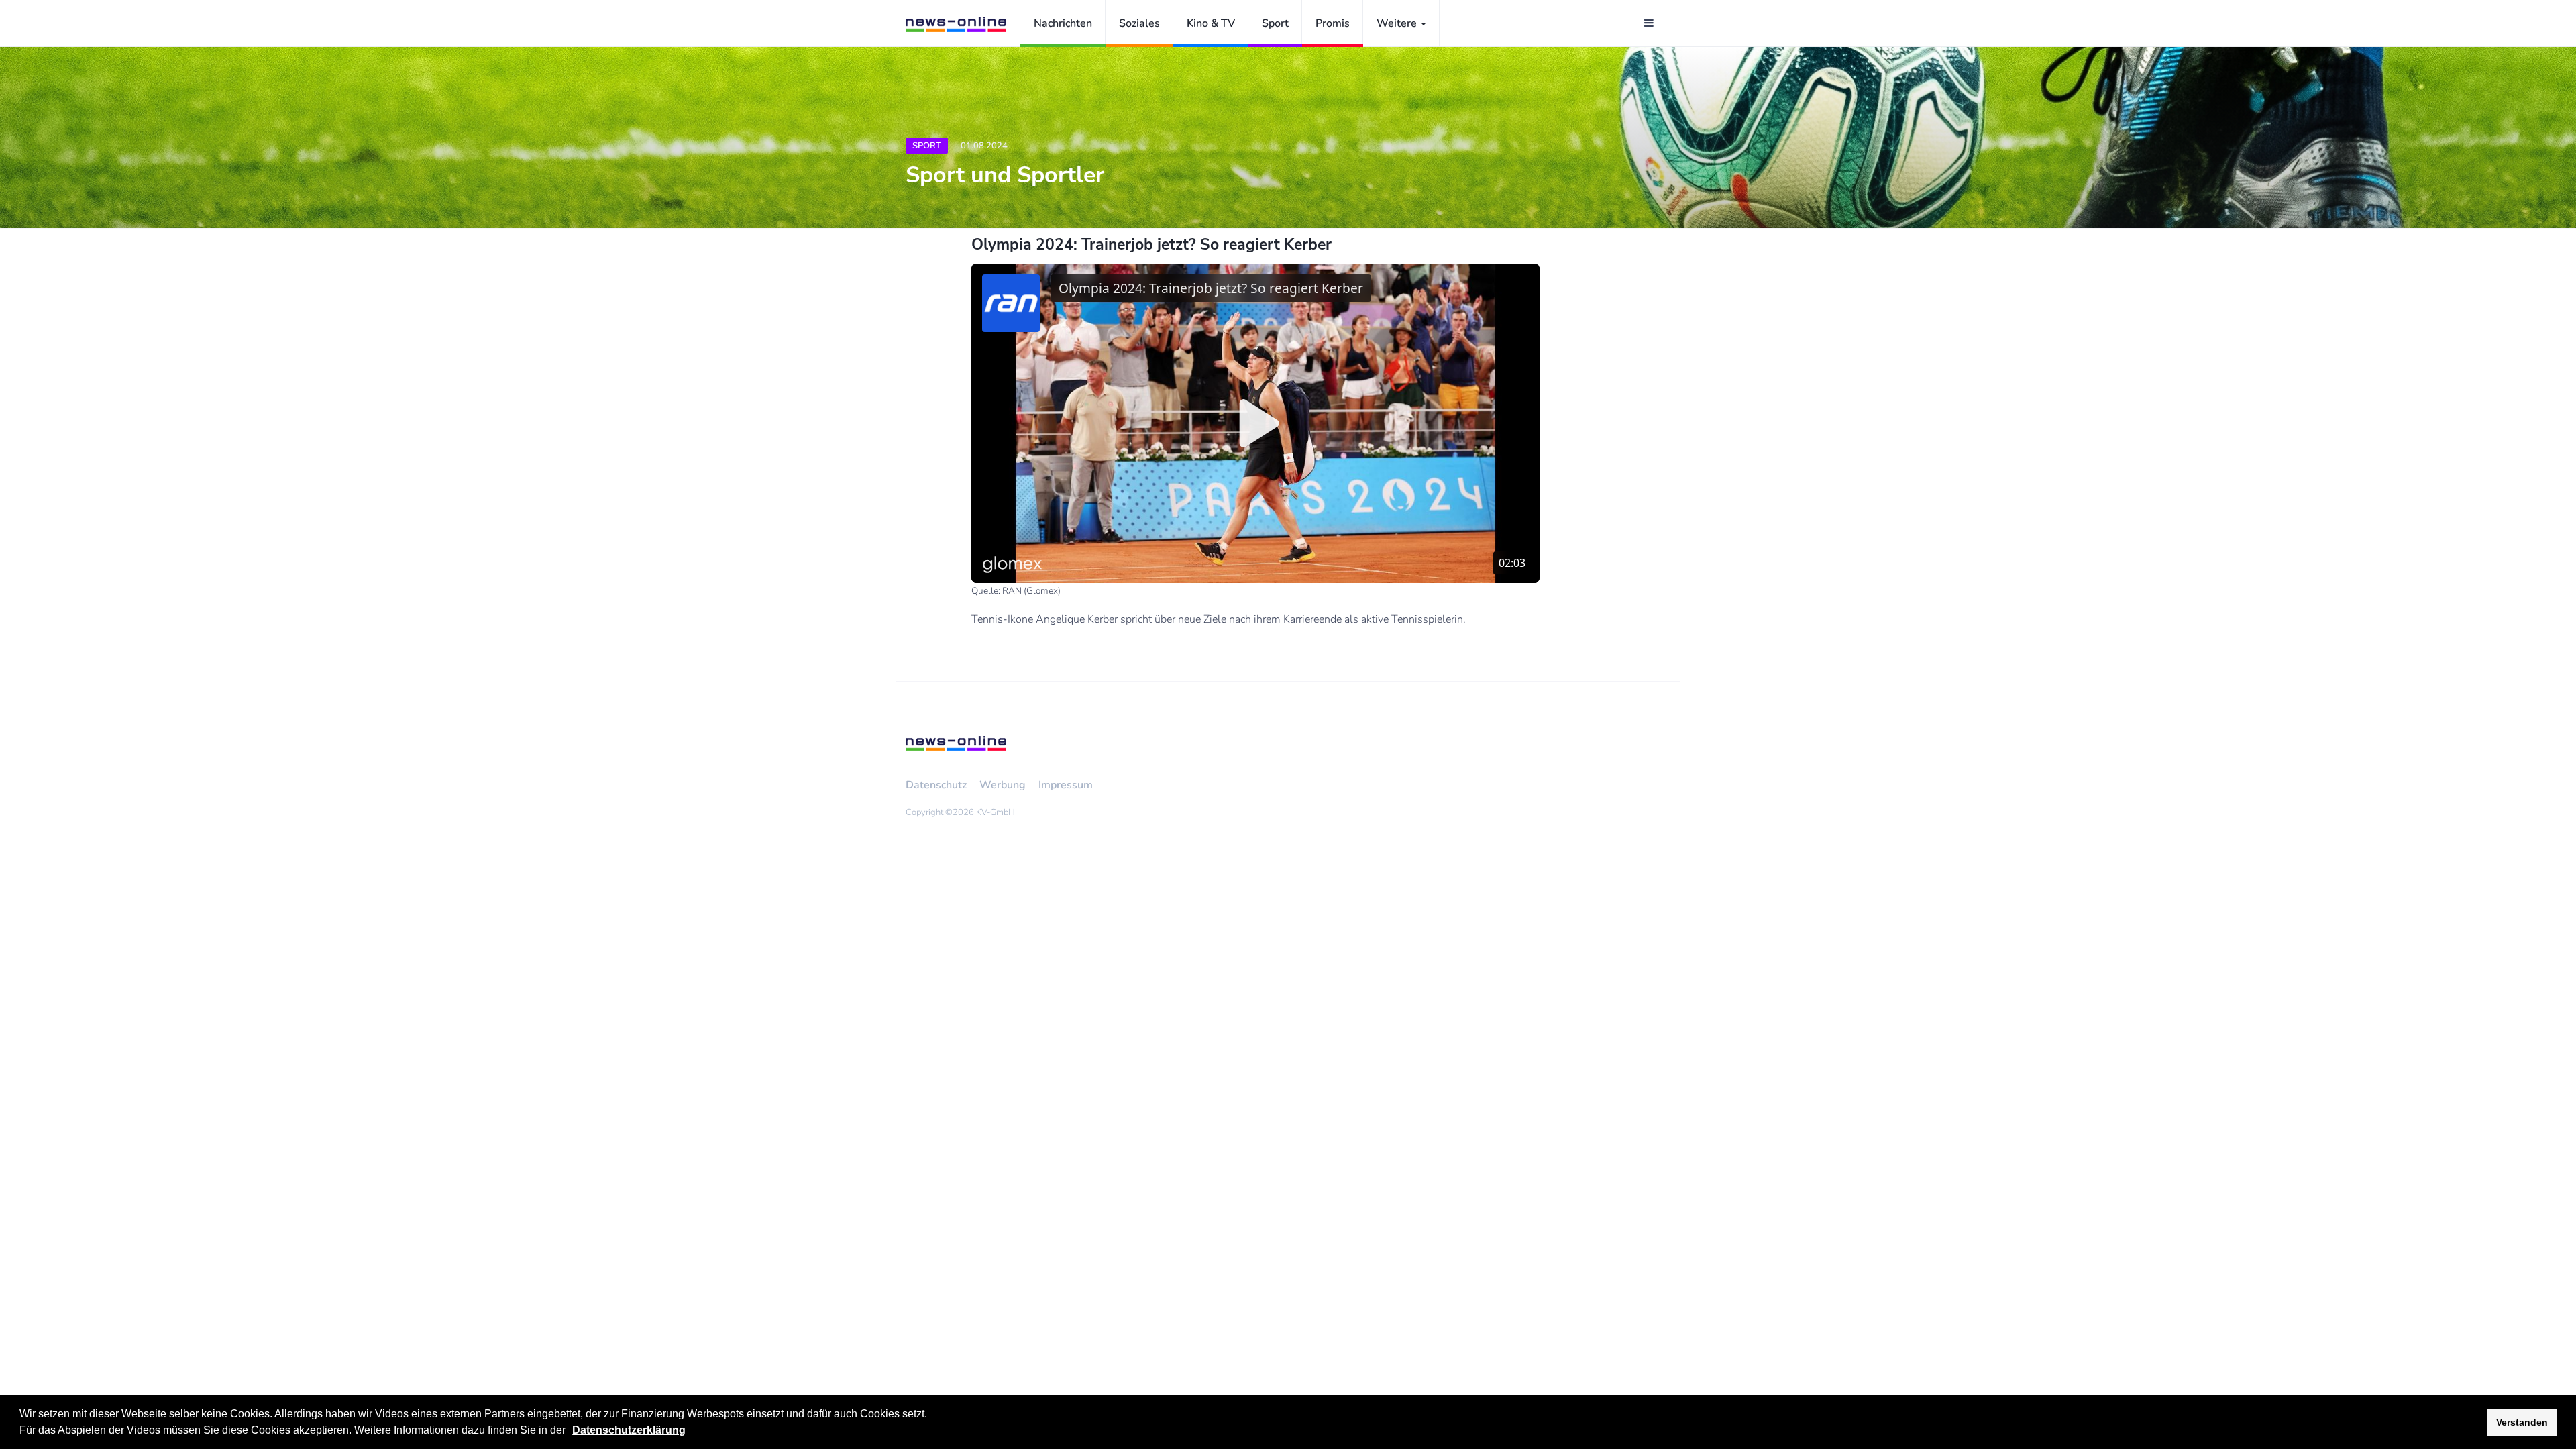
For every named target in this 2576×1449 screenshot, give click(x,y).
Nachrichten (1063, 23)
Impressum (1066, 785)
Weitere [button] (1398, 23)
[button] (570, 1432)
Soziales (1139, 23)
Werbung (1003, 785)
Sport (1275, 23)
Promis (1333, 23)
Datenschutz (936, 785)
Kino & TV (1211, 23)
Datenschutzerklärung (629, 1430)
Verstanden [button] (2522, 1422)
